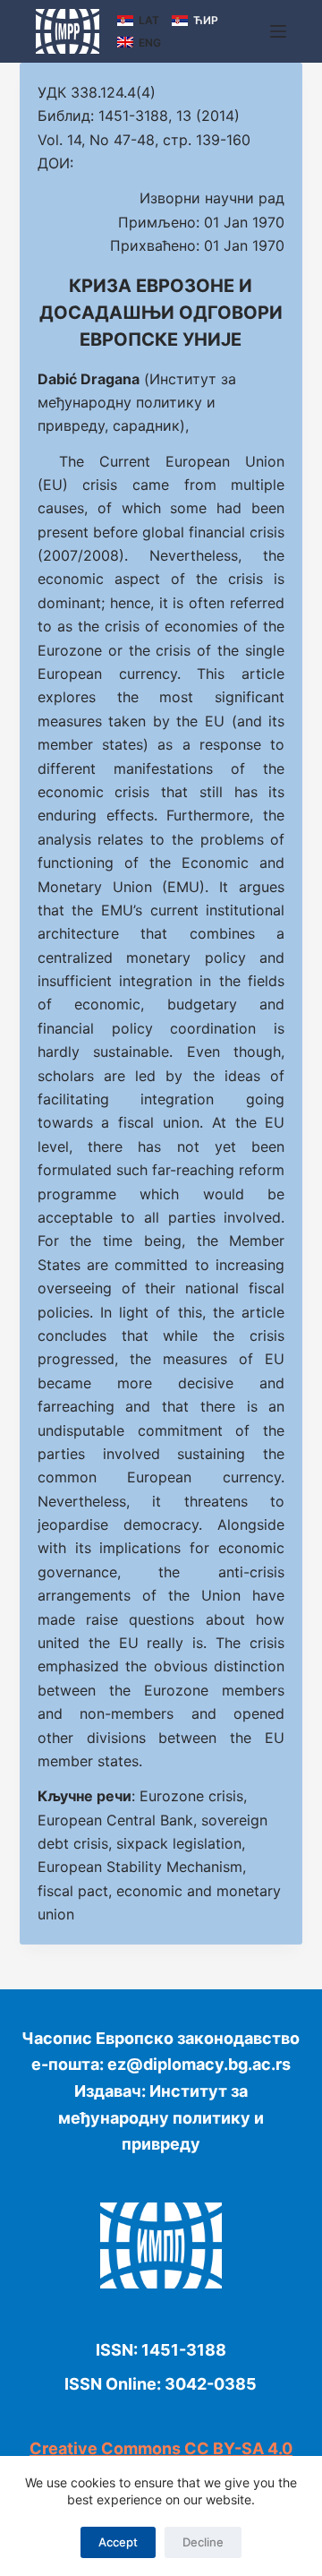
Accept (118, 2542)
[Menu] (278, 31)
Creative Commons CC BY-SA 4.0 (161, 2448)
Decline (203, 2542)
